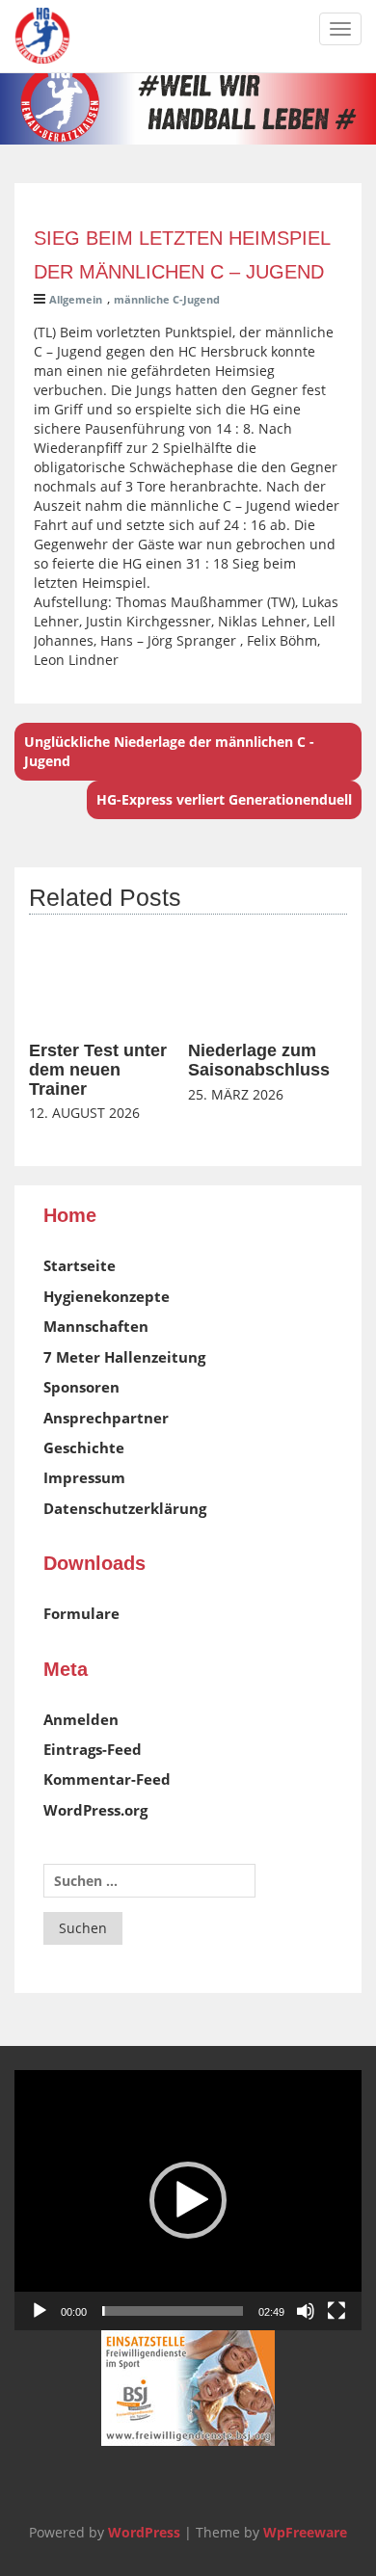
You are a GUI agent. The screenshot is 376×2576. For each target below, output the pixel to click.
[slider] (173, 2311)
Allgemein (76, 299)
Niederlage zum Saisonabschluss (259, 1060)
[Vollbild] (336, 2311)
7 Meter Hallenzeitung (124, 1357)
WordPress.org (95, 1810)
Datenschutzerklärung (125, 1508)
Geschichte (84, 1447)
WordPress (144, 2532)
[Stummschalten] (306, 2311)
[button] (188, 2200)
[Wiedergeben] (40, 2311)
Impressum (84, 1477)
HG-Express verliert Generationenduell (224, 799)
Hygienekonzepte (107, 1296)
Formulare (81, 1613)
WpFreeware (305, 2532)
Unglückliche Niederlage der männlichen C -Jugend (169, 751)
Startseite (80, 1265)
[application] (188, 2200)
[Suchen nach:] (149, 1881)
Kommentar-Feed (107, 1779)
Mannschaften (96, 1326)
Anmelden (81, 1719)
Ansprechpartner (106, 1418)
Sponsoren (81, 1387)
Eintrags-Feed (93, 1749)
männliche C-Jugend (167, 299)
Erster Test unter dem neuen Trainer (98, 1070)
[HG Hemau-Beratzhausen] (42, 36)
